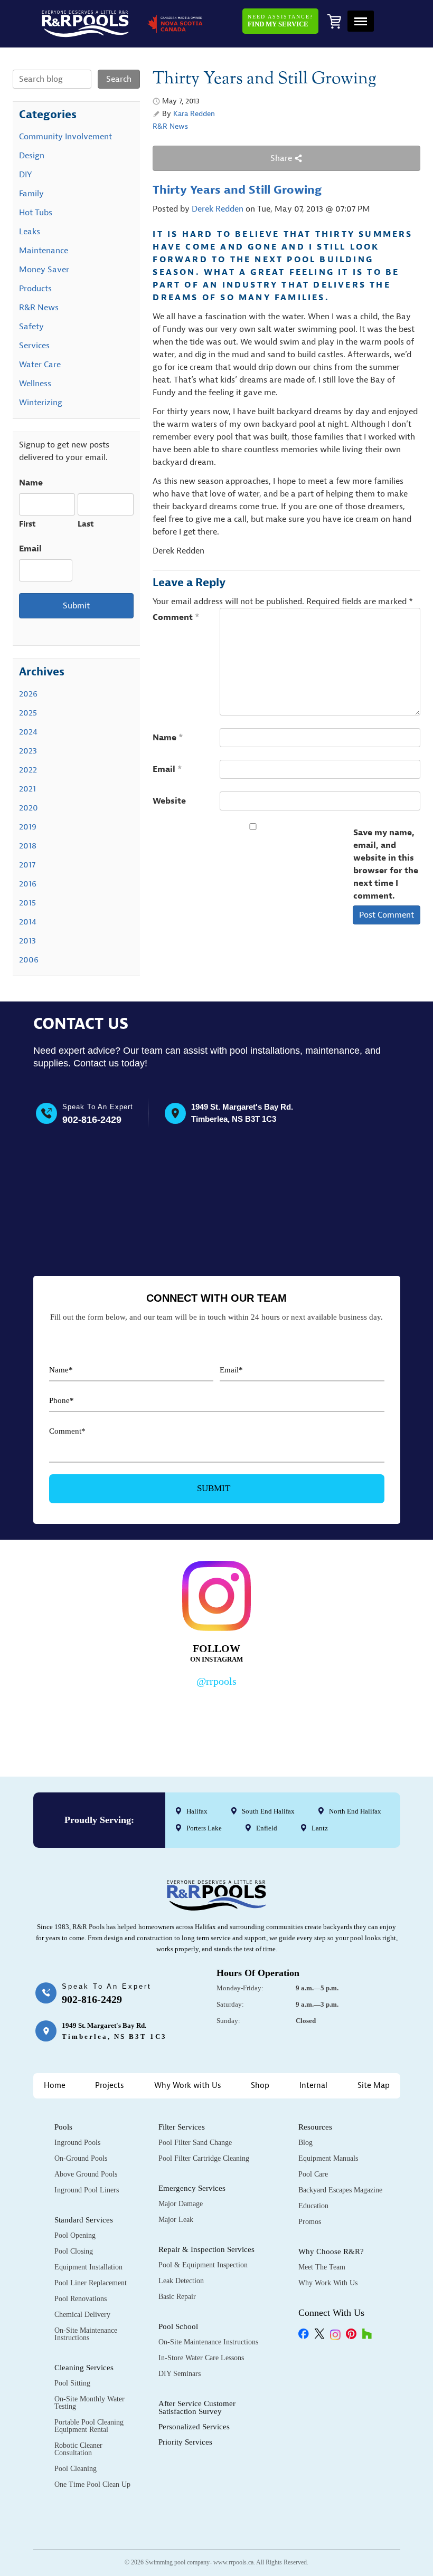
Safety (31, 327)
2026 (28, 694)
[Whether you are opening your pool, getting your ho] (263, 1719)
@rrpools (216, 1681)
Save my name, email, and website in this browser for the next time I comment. (386, 864)
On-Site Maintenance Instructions (86, 2334)
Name (168, 738)
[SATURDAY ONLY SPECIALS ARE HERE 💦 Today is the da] (170, 1719)
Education (313, 2206)
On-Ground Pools (81, 2158)
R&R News (170, 126)
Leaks (30, 232)
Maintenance (44, 251)
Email (167, 769)
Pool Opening (75, 2235)
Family (31, 194)
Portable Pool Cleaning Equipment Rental (89, 2426)
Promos (310, 2222)
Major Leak (176, 2220)
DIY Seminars (180, 2374)
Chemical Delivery (82, 2315)
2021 (27, 789)
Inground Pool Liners (87, 2190)
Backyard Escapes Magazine (340, 2190)
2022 (28, 770)
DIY (25, 175)
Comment (176, 617)
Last (86, 524)
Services (34, 346)
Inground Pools (77, 2143)
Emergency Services (192, 2188)
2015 (27, 903)
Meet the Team (322, 2267)
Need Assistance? (280, 21)
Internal (313, 2086)
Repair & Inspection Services (206, 2249)
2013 (27, 941)
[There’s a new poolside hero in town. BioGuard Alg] (77, 1719)
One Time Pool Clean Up (92, 2484)
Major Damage (181, 2204)
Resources (315, 2127)
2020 (29, 808)
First (27, 524)
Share (282, 158)
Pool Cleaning (76, 2469)
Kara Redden (194, 114)
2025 (28, 713)
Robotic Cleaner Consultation (78, 2449)
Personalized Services (194, 2427)
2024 (28, 732)
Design (32, 156)
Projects (110, 2086)
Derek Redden (218, 209)
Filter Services (182, 2127)
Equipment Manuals (328, 2158)
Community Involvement (65, 137)
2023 (28, 751)
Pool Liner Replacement (91, 2283)
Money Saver (44, 270)
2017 (27, 865)
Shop (260, 2086)
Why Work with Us (188, 2086)
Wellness (35, 384)
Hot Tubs (36, 213)
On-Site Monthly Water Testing (90, 2403)
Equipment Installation (88, 2267)
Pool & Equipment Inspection (203, 2265)
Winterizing (41, 403)
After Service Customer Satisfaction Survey (197, 2407)
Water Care (40, 365)
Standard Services (84, 2220)
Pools (63, 2127)
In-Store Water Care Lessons (201, 2358)
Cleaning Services (84, 2368)
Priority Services (185, 2442)
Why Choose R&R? (331, 2251)
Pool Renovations (81, 2299)
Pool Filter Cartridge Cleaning (204, 2158)
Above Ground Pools (86, 2174)
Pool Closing (74, 2251)
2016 (28, 884)
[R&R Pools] (85, 24)
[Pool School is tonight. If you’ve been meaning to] (356, 1719)
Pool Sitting (72, 2383)
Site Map (374, 2086)
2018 (28, 846)
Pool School (178, 2326)
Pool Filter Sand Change (195, 2143)
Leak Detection (181, 2281)
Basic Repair (177, 2297)
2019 (28, 827)
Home (55, 2086)
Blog (305, 2143)
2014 (28, 922)
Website (169, 801)
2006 (29, 960)
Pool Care (313, 2174)
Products (35, 289)
